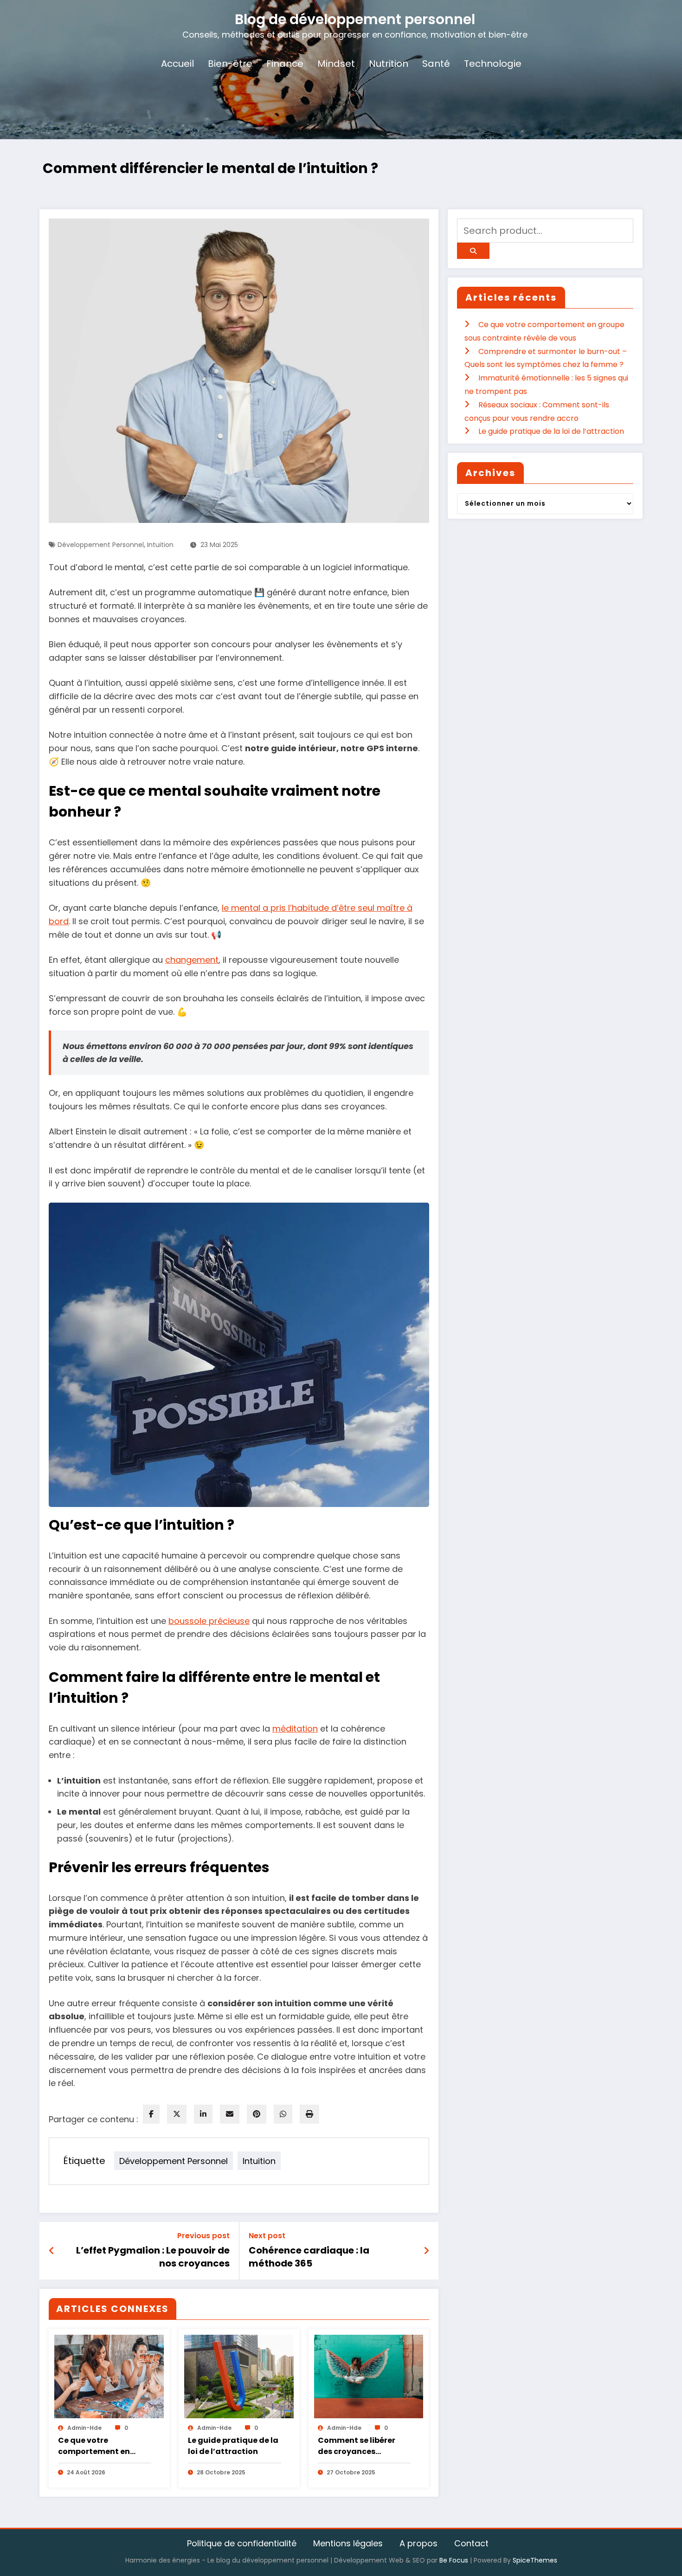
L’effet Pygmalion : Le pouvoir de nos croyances (153, 2257)
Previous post (203, 2236)
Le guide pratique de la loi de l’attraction (233, 2446)
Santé (436, 64)
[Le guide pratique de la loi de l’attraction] (239, 2376)
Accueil (177, 64)
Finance (285, 64)
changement (192, 960)
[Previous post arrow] (52, 2251)
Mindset (336, 64)
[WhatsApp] (283, 2114)
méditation (295, 1729)
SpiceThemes (535, 2560)
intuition (160, 545)
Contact (471, 2543)
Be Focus (454, 2560)
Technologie (493, 64)
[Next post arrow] (426, 2251)
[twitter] (177, 2114)
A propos (418, 2543)
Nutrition (389, 64)
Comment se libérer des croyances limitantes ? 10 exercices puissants (357, 2446)
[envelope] (230, 2114)
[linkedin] (203, 2114)
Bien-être (230, 64)
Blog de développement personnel (355, 19)
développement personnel (101, 545)
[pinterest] (257, 2114)
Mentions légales (348, 2543)
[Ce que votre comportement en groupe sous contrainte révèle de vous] (109, 2376)
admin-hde (84, 2428)
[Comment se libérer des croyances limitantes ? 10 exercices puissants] (369, 2376)
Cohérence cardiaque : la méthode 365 (309, 2257)
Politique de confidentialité (242, 2543)
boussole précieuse (209, 1621)
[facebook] (151, 2114)
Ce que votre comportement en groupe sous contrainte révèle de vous (98, 2446)
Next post (267, 2236)
